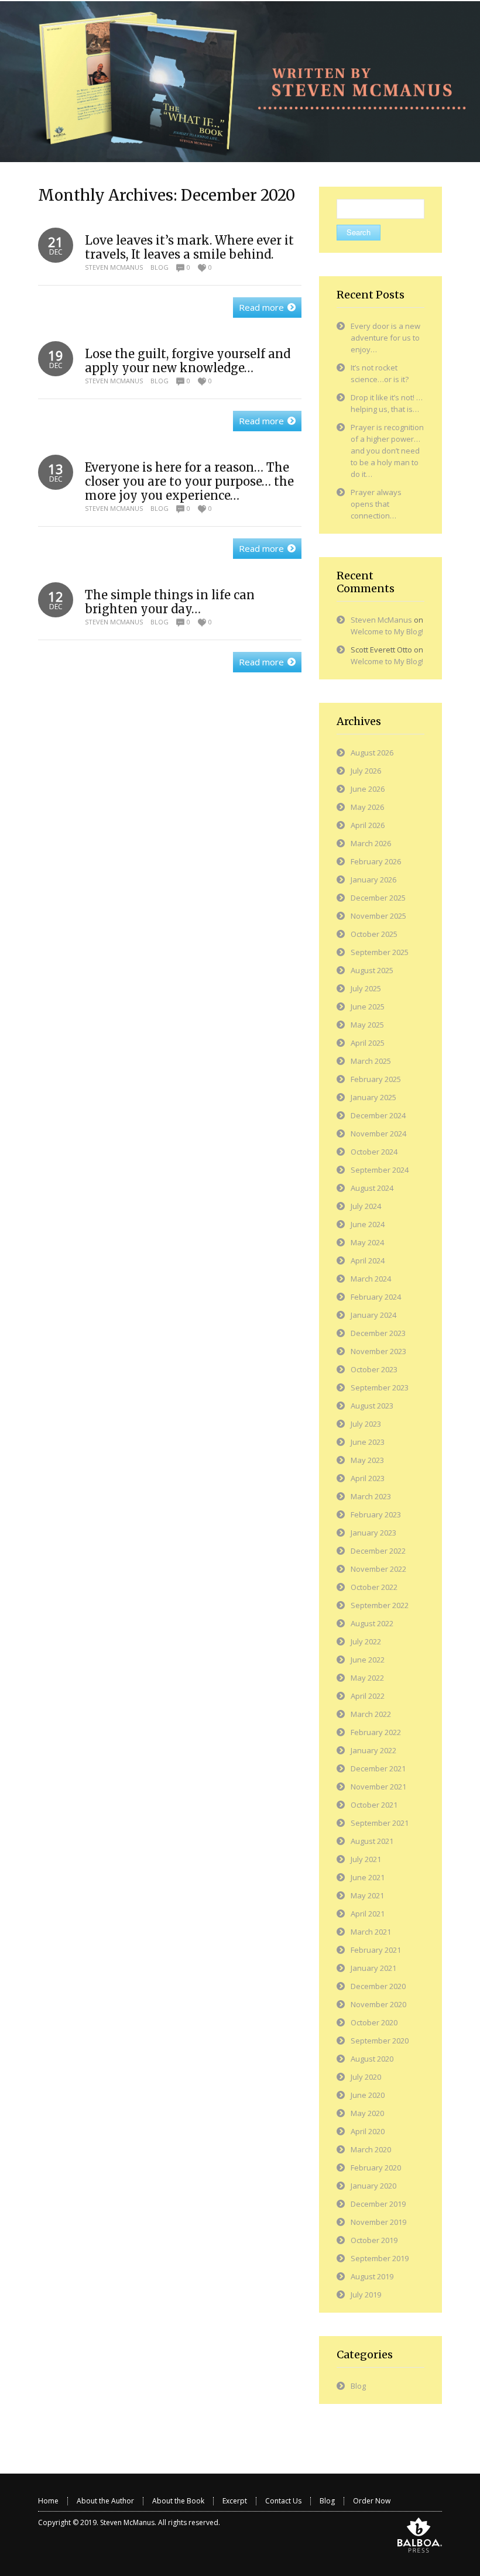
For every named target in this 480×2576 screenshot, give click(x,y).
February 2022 (376, 1732)
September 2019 (380, 2258)
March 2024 (371, 1279)
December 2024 (378, 1115)
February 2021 (376, 1950)
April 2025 (368, 1043)
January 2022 (373, 1750)
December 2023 (378, 1333)
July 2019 (366, 2295)
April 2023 (368, 1478)
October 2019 (374, 2240)
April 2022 (368, 1696)
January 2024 (373, 1315)
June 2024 (368, 1224)
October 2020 (374, 2022)
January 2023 (373, 1533)
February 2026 (376, 861)
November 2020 (378, 2004)
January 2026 (373, 880)
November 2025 (378, 916)
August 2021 (372, 1841)
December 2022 (378, 1551)
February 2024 (376, 1297)
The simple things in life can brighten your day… (170, 602)
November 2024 (378, 1134)
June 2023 (368, 1442)
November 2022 (378, 1569)
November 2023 (378, 1351)
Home (48, 2501)
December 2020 (378, 1986)
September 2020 (380, 2041)
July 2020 (366, 2077)
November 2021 (378, 1787)
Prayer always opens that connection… (376, 504)
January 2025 (373, 1097)
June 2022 (368, 1660)
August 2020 (372, 2059)
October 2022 (374, 1587)
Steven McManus (114, 267)
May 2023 (367, 1460)
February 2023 (376, 1514)
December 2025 (378, 898)
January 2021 (373, 1968)
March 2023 (371, 1496)
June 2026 (368, 789)
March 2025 (371, 1061)
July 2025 (366, 988)
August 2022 (372, 1623)
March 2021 (371, 1932)
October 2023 (374, 1369)
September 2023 (380, 1387)
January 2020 (373, 2186)
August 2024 (372, 1188)
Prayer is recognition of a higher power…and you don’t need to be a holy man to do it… (387, 451)
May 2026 (367, 807)
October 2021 (374, 1805)
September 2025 (380, 952)
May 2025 (367, 1025)
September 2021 (380, 1823)
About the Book (178, 2501)
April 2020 (368, 2131)
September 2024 (380, 1170)
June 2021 (368, 1877)
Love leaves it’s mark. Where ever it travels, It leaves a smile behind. (189, 247)
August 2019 (372, 2276)
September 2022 (380, 1605)
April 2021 (368, 1914)
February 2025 (376, 1079)
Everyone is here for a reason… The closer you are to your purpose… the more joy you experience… (189, 481)
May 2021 (367, 1895)
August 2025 (372, 970)
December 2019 (378, 2204)
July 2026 (366, 771)
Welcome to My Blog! (387, 631)
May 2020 (367, 2113)
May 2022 (367, 1678)
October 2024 (374, 1152)
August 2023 (372, 1406)
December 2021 (378, 1768)
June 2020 (368, 2095)
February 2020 (376, 2168)
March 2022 (371, 1714)
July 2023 (366, 1424)
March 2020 (371, 2149)
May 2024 (367, 1242)
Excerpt (235, 2501)
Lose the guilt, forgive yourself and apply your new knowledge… (188, 361)
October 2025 (374, 934)
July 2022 (366, 1641)
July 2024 (366, 1206)
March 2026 (371, 843)
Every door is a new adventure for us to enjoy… (385, 338)
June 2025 (368, 1007)
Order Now (372, 2501)
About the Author (105, 2501)
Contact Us (283, 2501)
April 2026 (368, 825)
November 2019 (378, 2222)
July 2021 (366, 1859)
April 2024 (368, 1260)
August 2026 (372, 753)
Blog (160, 267)
